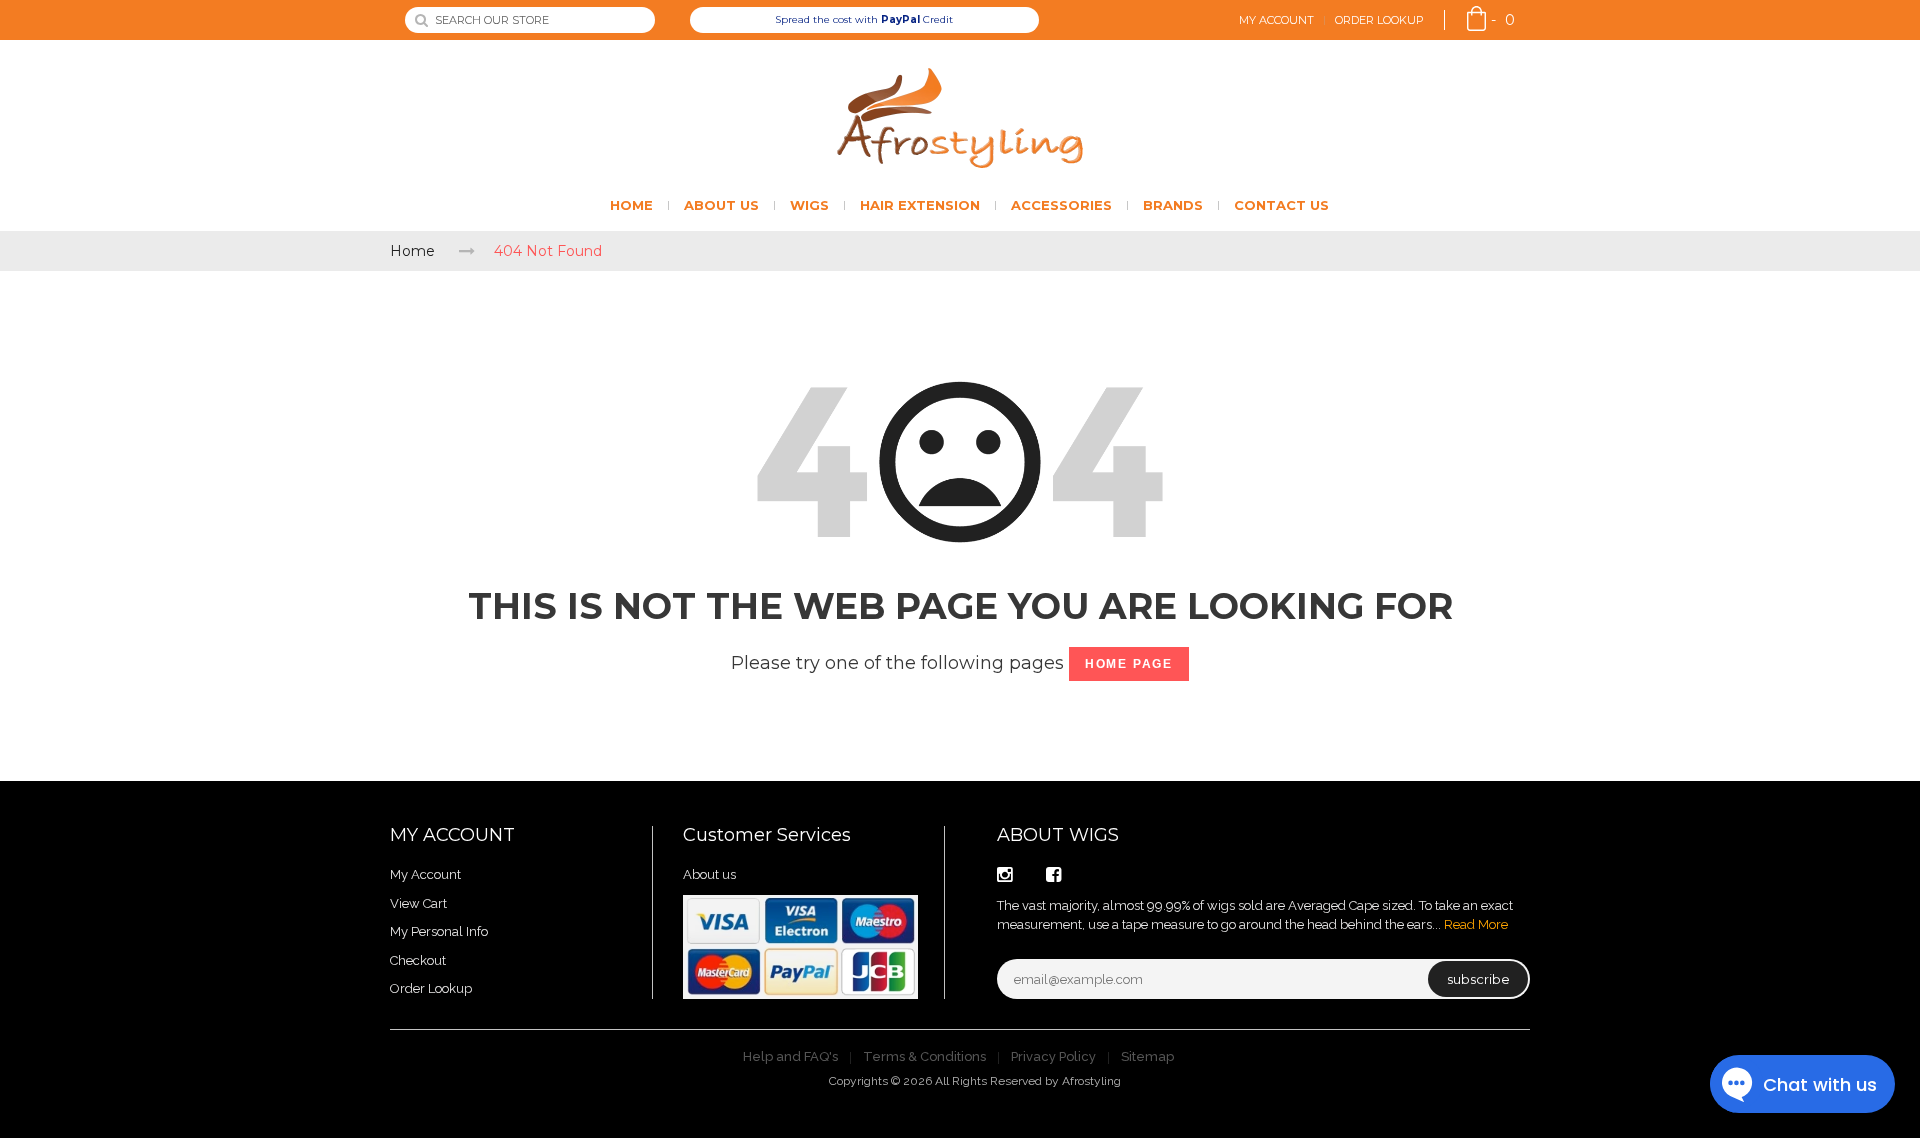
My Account (1276, 20)
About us (709, 874)
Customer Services (767, 835)
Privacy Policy (1053, 1056)
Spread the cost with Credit (864, 19)
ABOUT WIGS (1058, 835)
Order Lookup (1379, 20)
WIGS (809, 205)
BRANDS (1173, 205)
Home (412, 251)
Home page (1129, 664)
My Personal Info (439, 931)
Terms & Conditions (924, 1056)
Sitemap (1147, 1056)
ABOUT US (721, 205)
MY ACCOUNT (452, 835)
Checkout (418, 960)
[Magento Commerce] (960, 118)
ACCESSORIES (1061, 205)
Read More (1476, 924)
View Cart (418, 903)
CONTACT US (1281, 205)
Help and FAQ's (790, 1056)
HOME (631, 205)
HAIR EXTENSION (920, 205)
